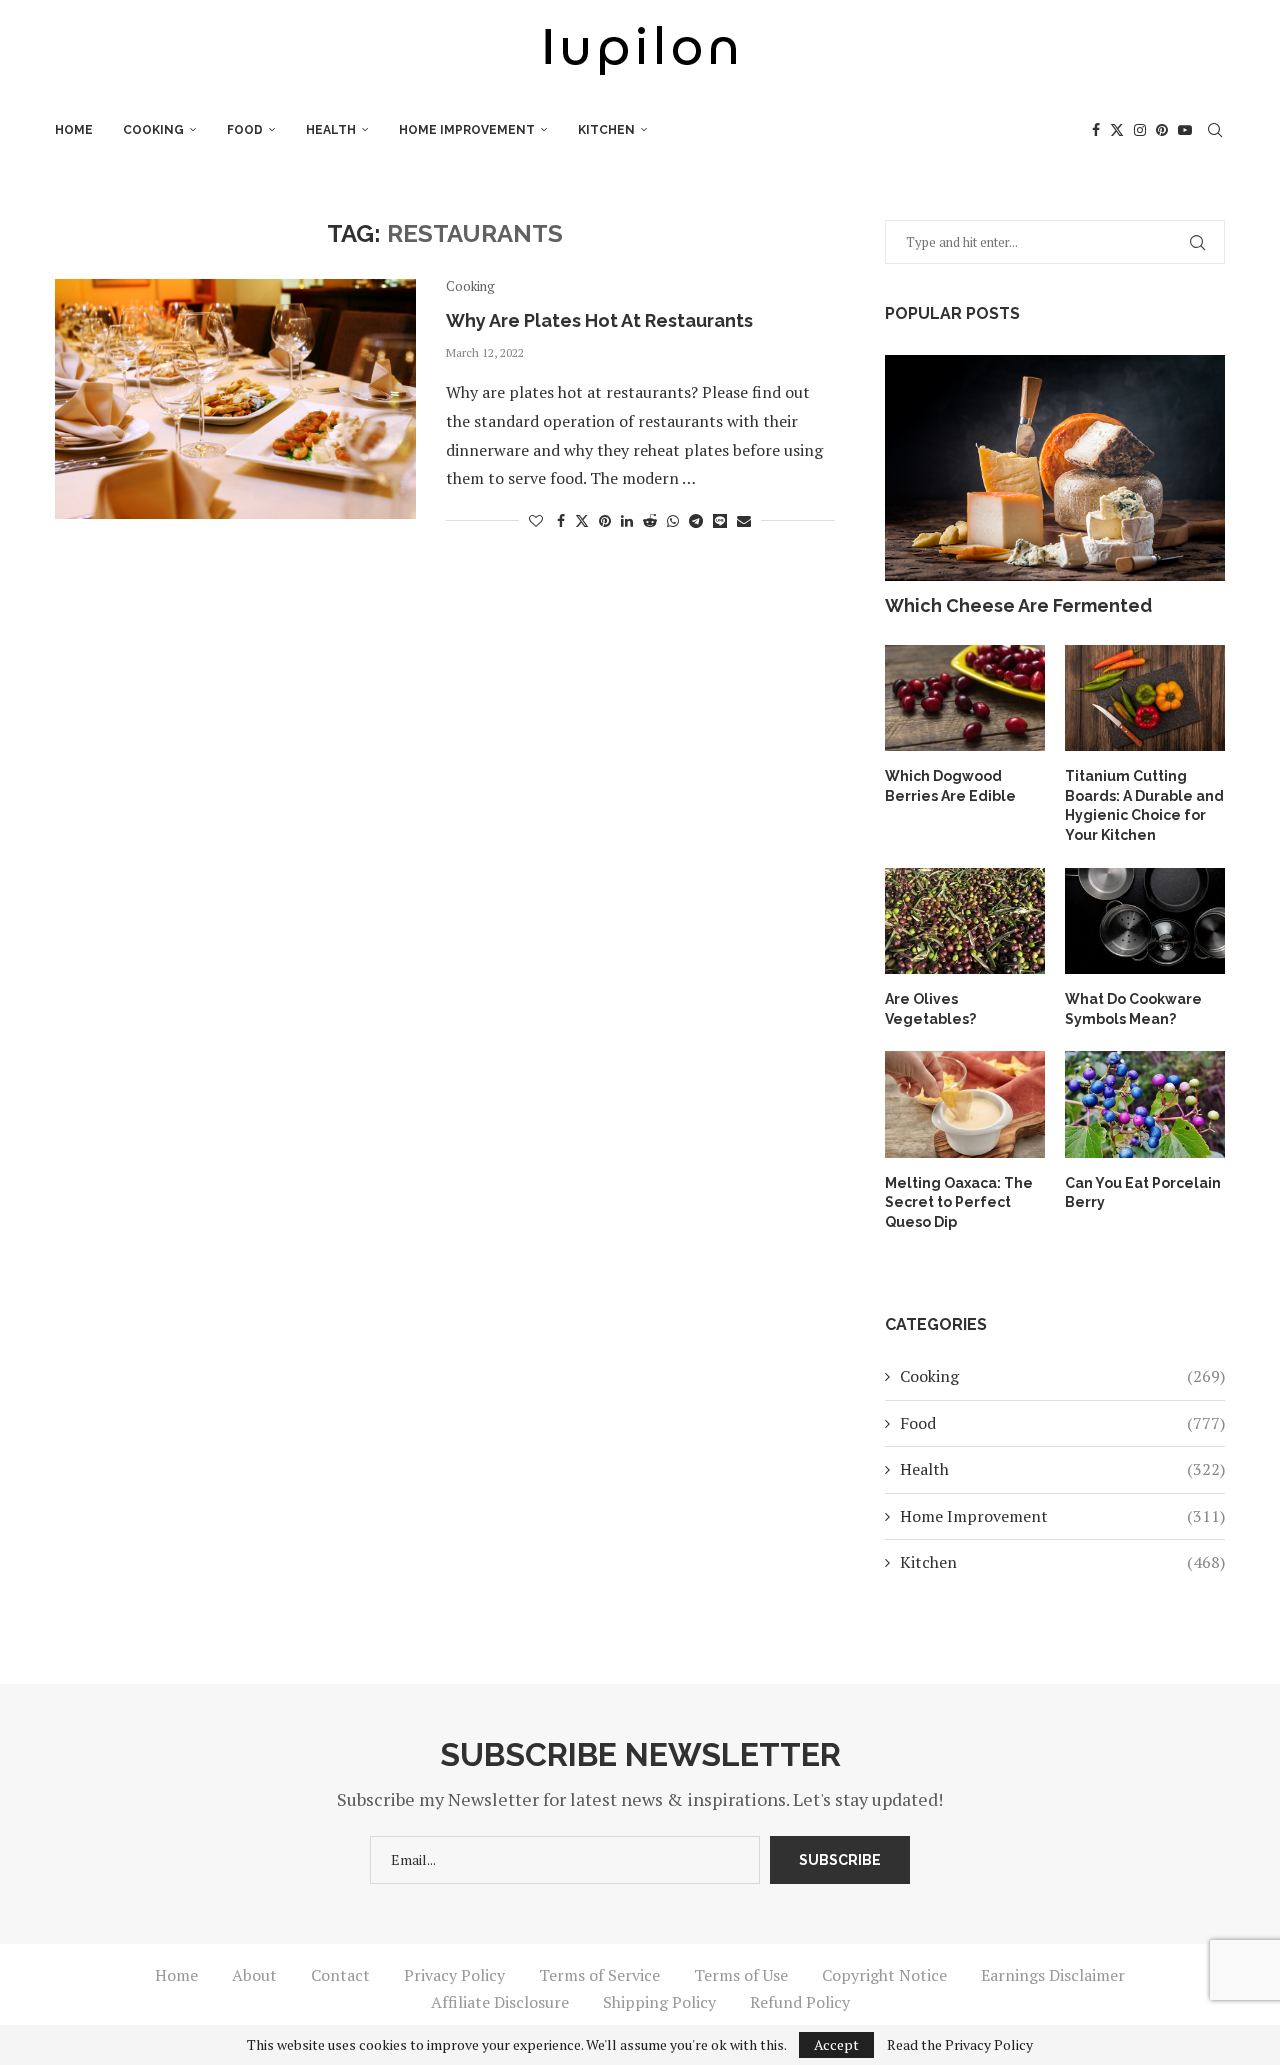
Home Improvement (467, 130)
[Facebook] (1096, 130)
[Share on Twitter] (582, 520)
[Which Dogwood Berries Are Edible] (965, 698)
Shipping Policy (659, 2002)
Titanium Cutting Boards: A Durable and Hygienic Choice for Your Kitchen (1144, 805)
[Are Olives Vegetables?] (965, 921)
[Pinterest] (1162, 130)
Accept (836, 2044)
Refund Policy (800, 2002)
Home (74, 130)
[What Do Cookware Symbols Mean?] (1145, 921)
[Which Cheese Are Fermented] (1055, 468)
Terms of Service (599, 1975)
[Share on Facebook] (561, 520)
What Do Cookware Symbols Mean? (1133, 1009)
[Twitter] (1117, 130)
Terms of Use (741, 1975)
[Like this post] (536, 520)
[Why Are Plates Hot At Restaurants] (235, 399)
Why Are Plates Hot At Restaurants (599, 320)
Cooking (153, 130)
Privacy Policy (454, 1975)
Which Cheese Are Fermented (1018, 605)
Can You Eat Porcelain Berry (1143, 1193)
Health (331, 130)
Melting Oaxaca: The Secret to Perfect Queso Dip (959, 1202)
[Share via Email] (744, 520)
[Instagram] (1140, 130)
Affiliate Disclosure (500, 2002)
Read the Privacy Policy (960, 2045)
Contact (340, 1975)
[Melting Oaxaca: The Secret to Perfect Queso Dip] (965, 1104)
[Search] (1215, 130)
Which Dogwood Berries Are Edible (950, 786)
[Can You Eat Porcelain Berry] (1145, 1104)
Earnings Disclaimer (1053, 1975)
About (254, 1975)
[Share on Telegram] (696, 520)
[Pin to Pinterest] (605, 520)
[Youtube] (1185, 130)
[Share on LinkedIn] (627, 520)
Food (245, 130)
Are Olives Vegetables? (930, 1009)
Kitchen (606, 130)
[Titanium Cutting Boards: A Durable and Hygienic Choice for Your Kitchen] (1145, 698)
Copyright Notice (884, 1975)
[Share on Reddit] (650, 520)
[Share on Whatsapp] (673, 520)
